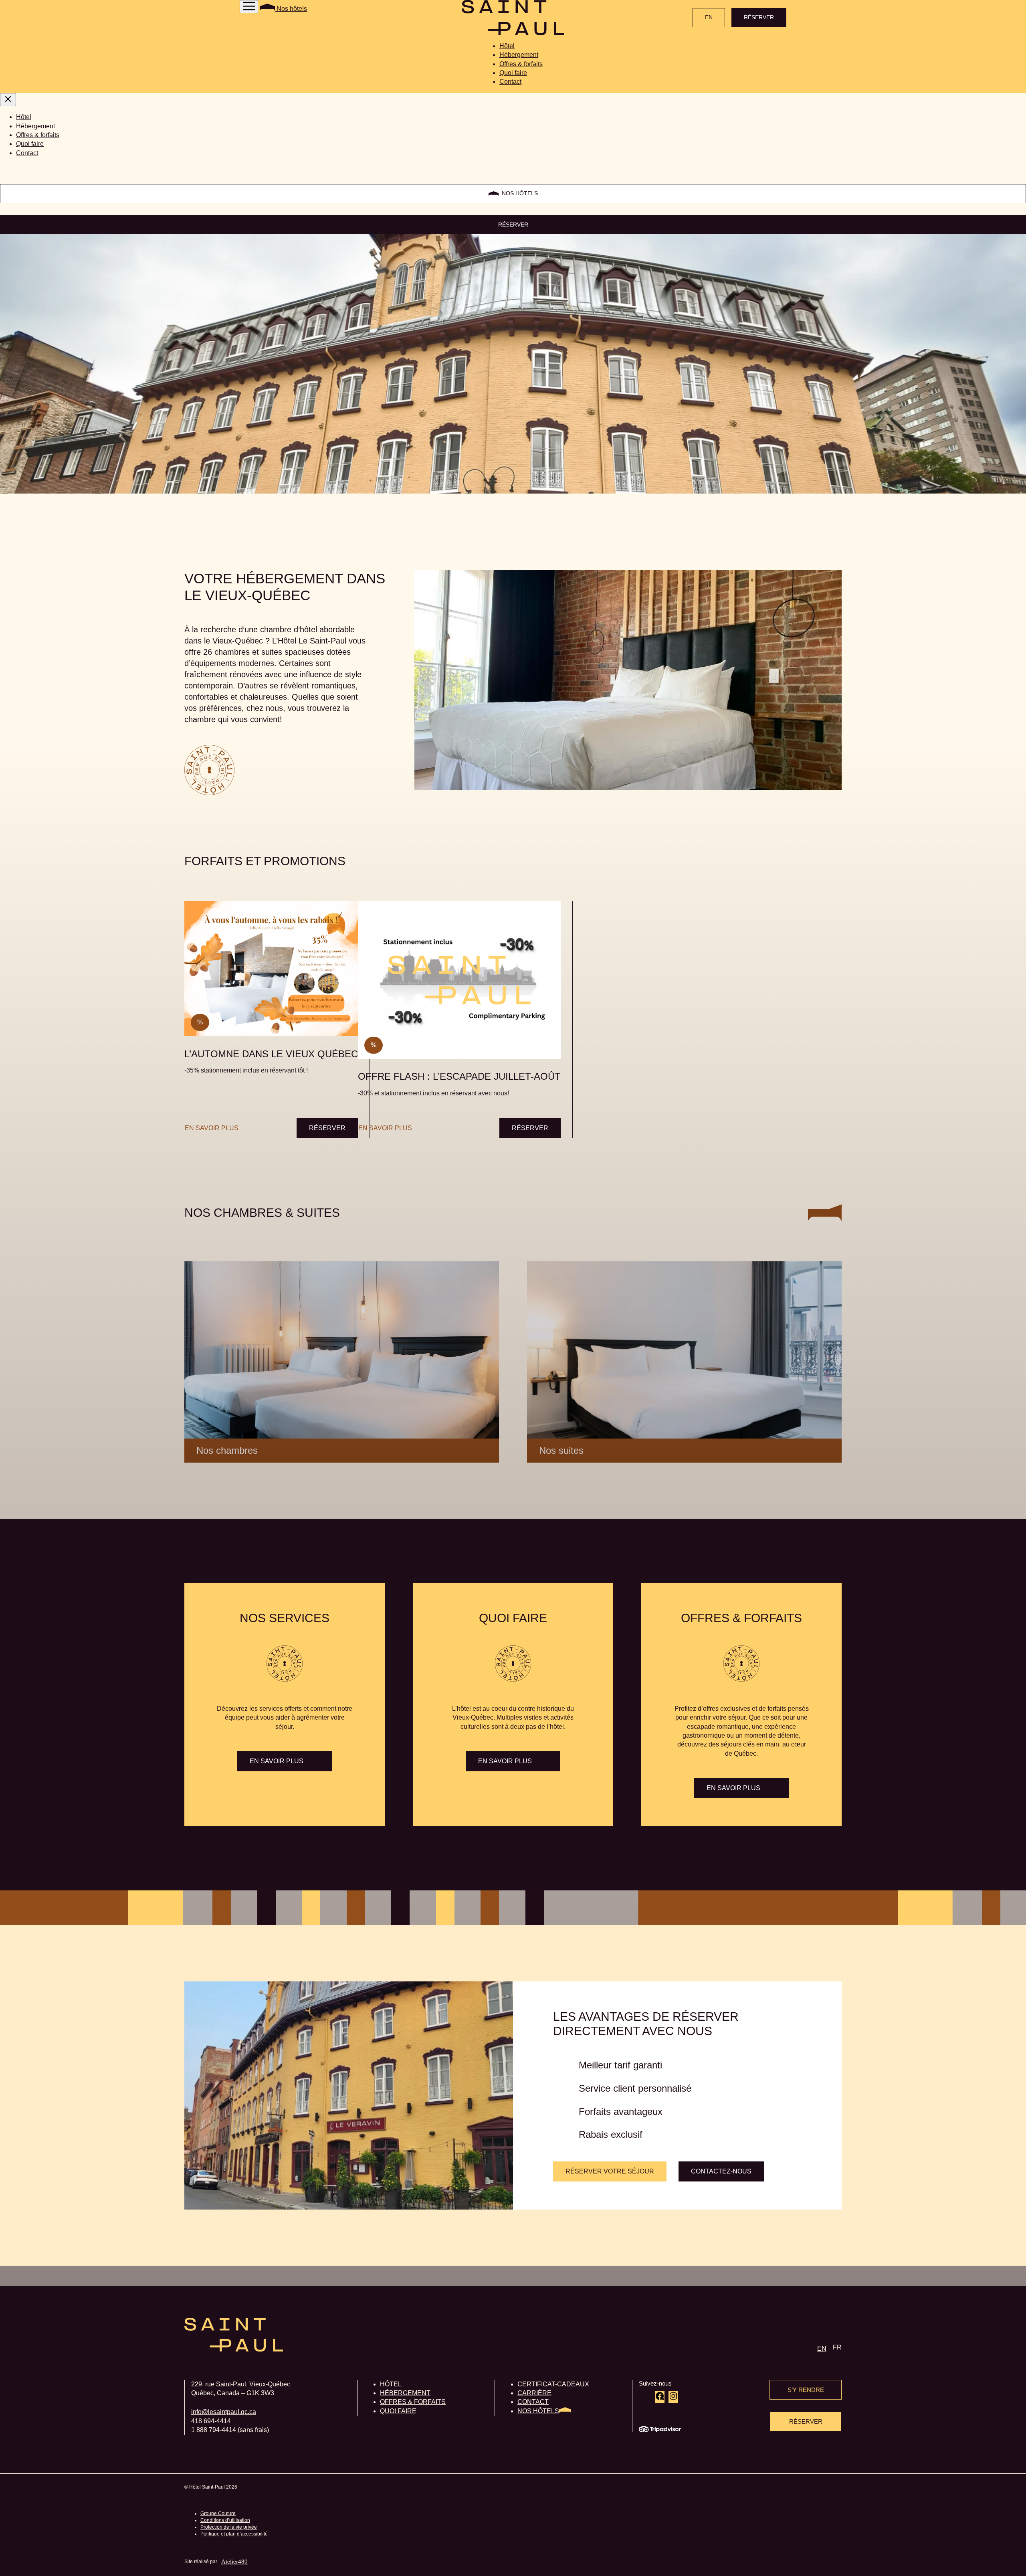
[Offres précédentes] (187, 889)
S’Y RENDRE (806, 2390)
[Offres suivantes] (839, 889)
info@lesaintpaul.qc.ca (224, 2412)
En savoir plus (212, 1128)
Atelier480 (234, 2562)
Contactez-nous (721, 2171)
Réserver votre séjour (610, 2171)
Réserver (327, 1128)
